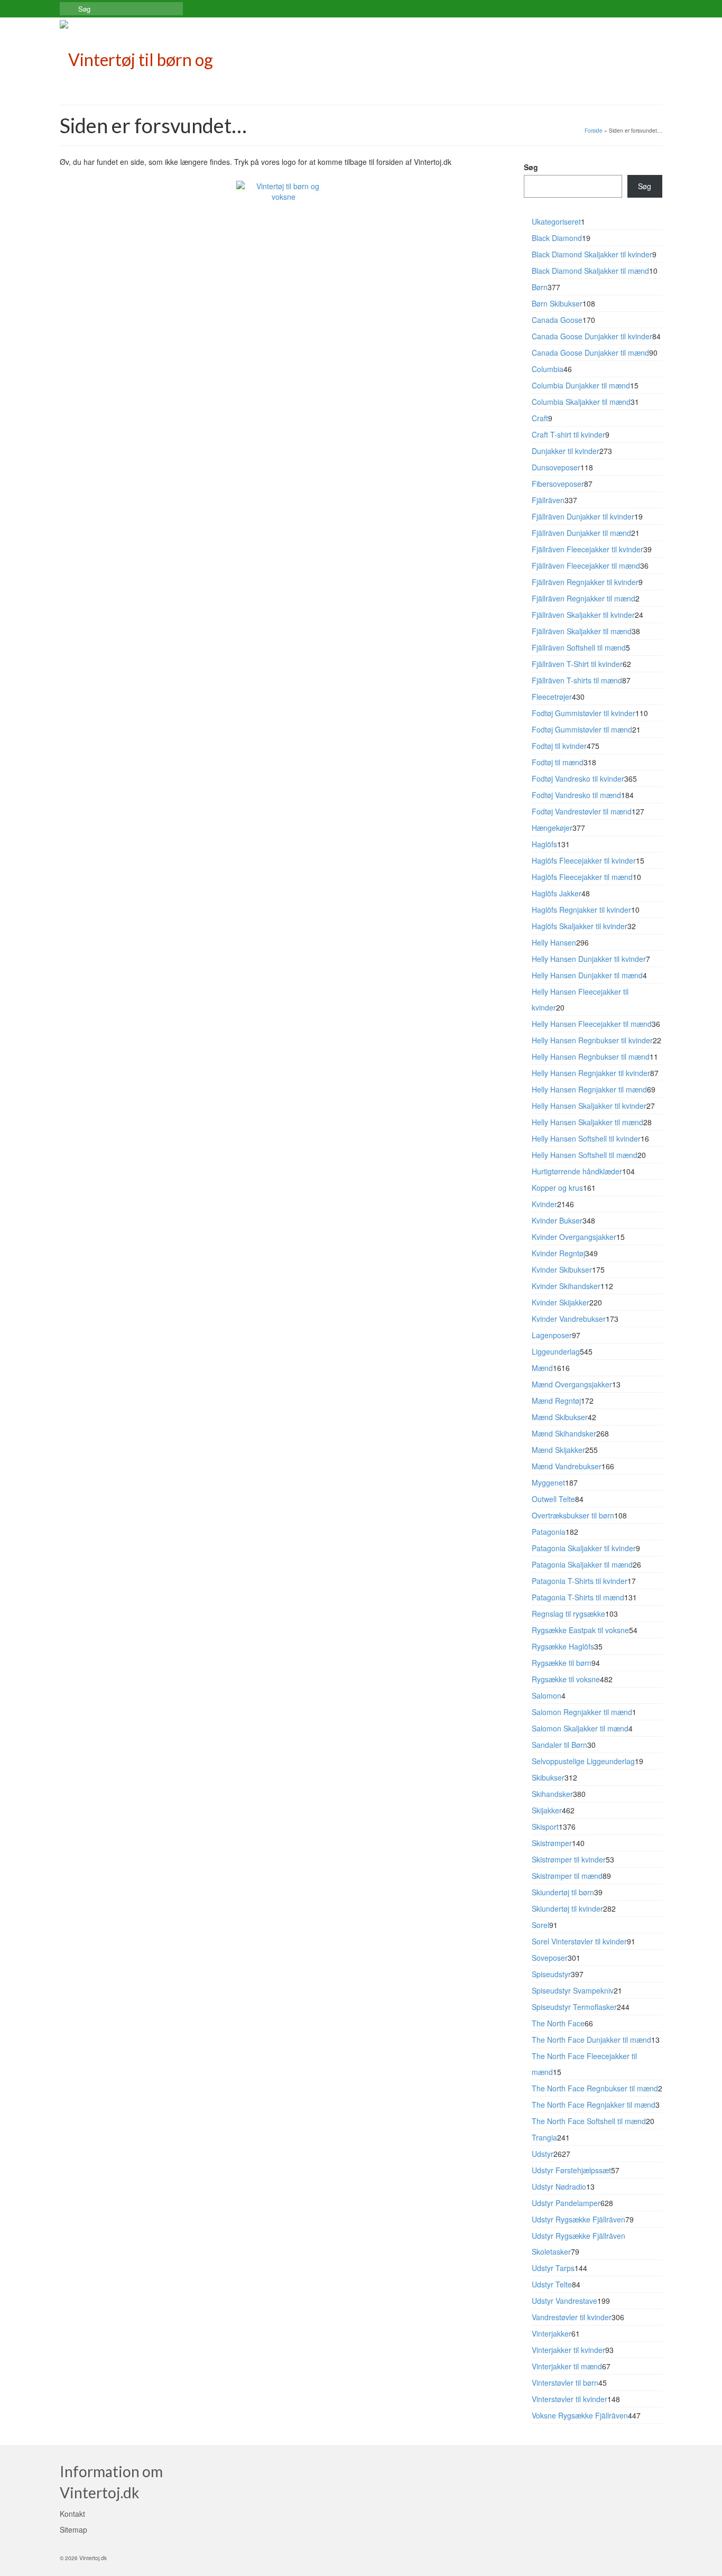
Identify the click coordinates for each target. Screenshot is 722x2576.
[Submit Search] (68, 9)
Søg (531, 167)
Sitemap (73, 2529)
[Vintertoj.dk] (155, 57)
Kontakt (72, 2514)
